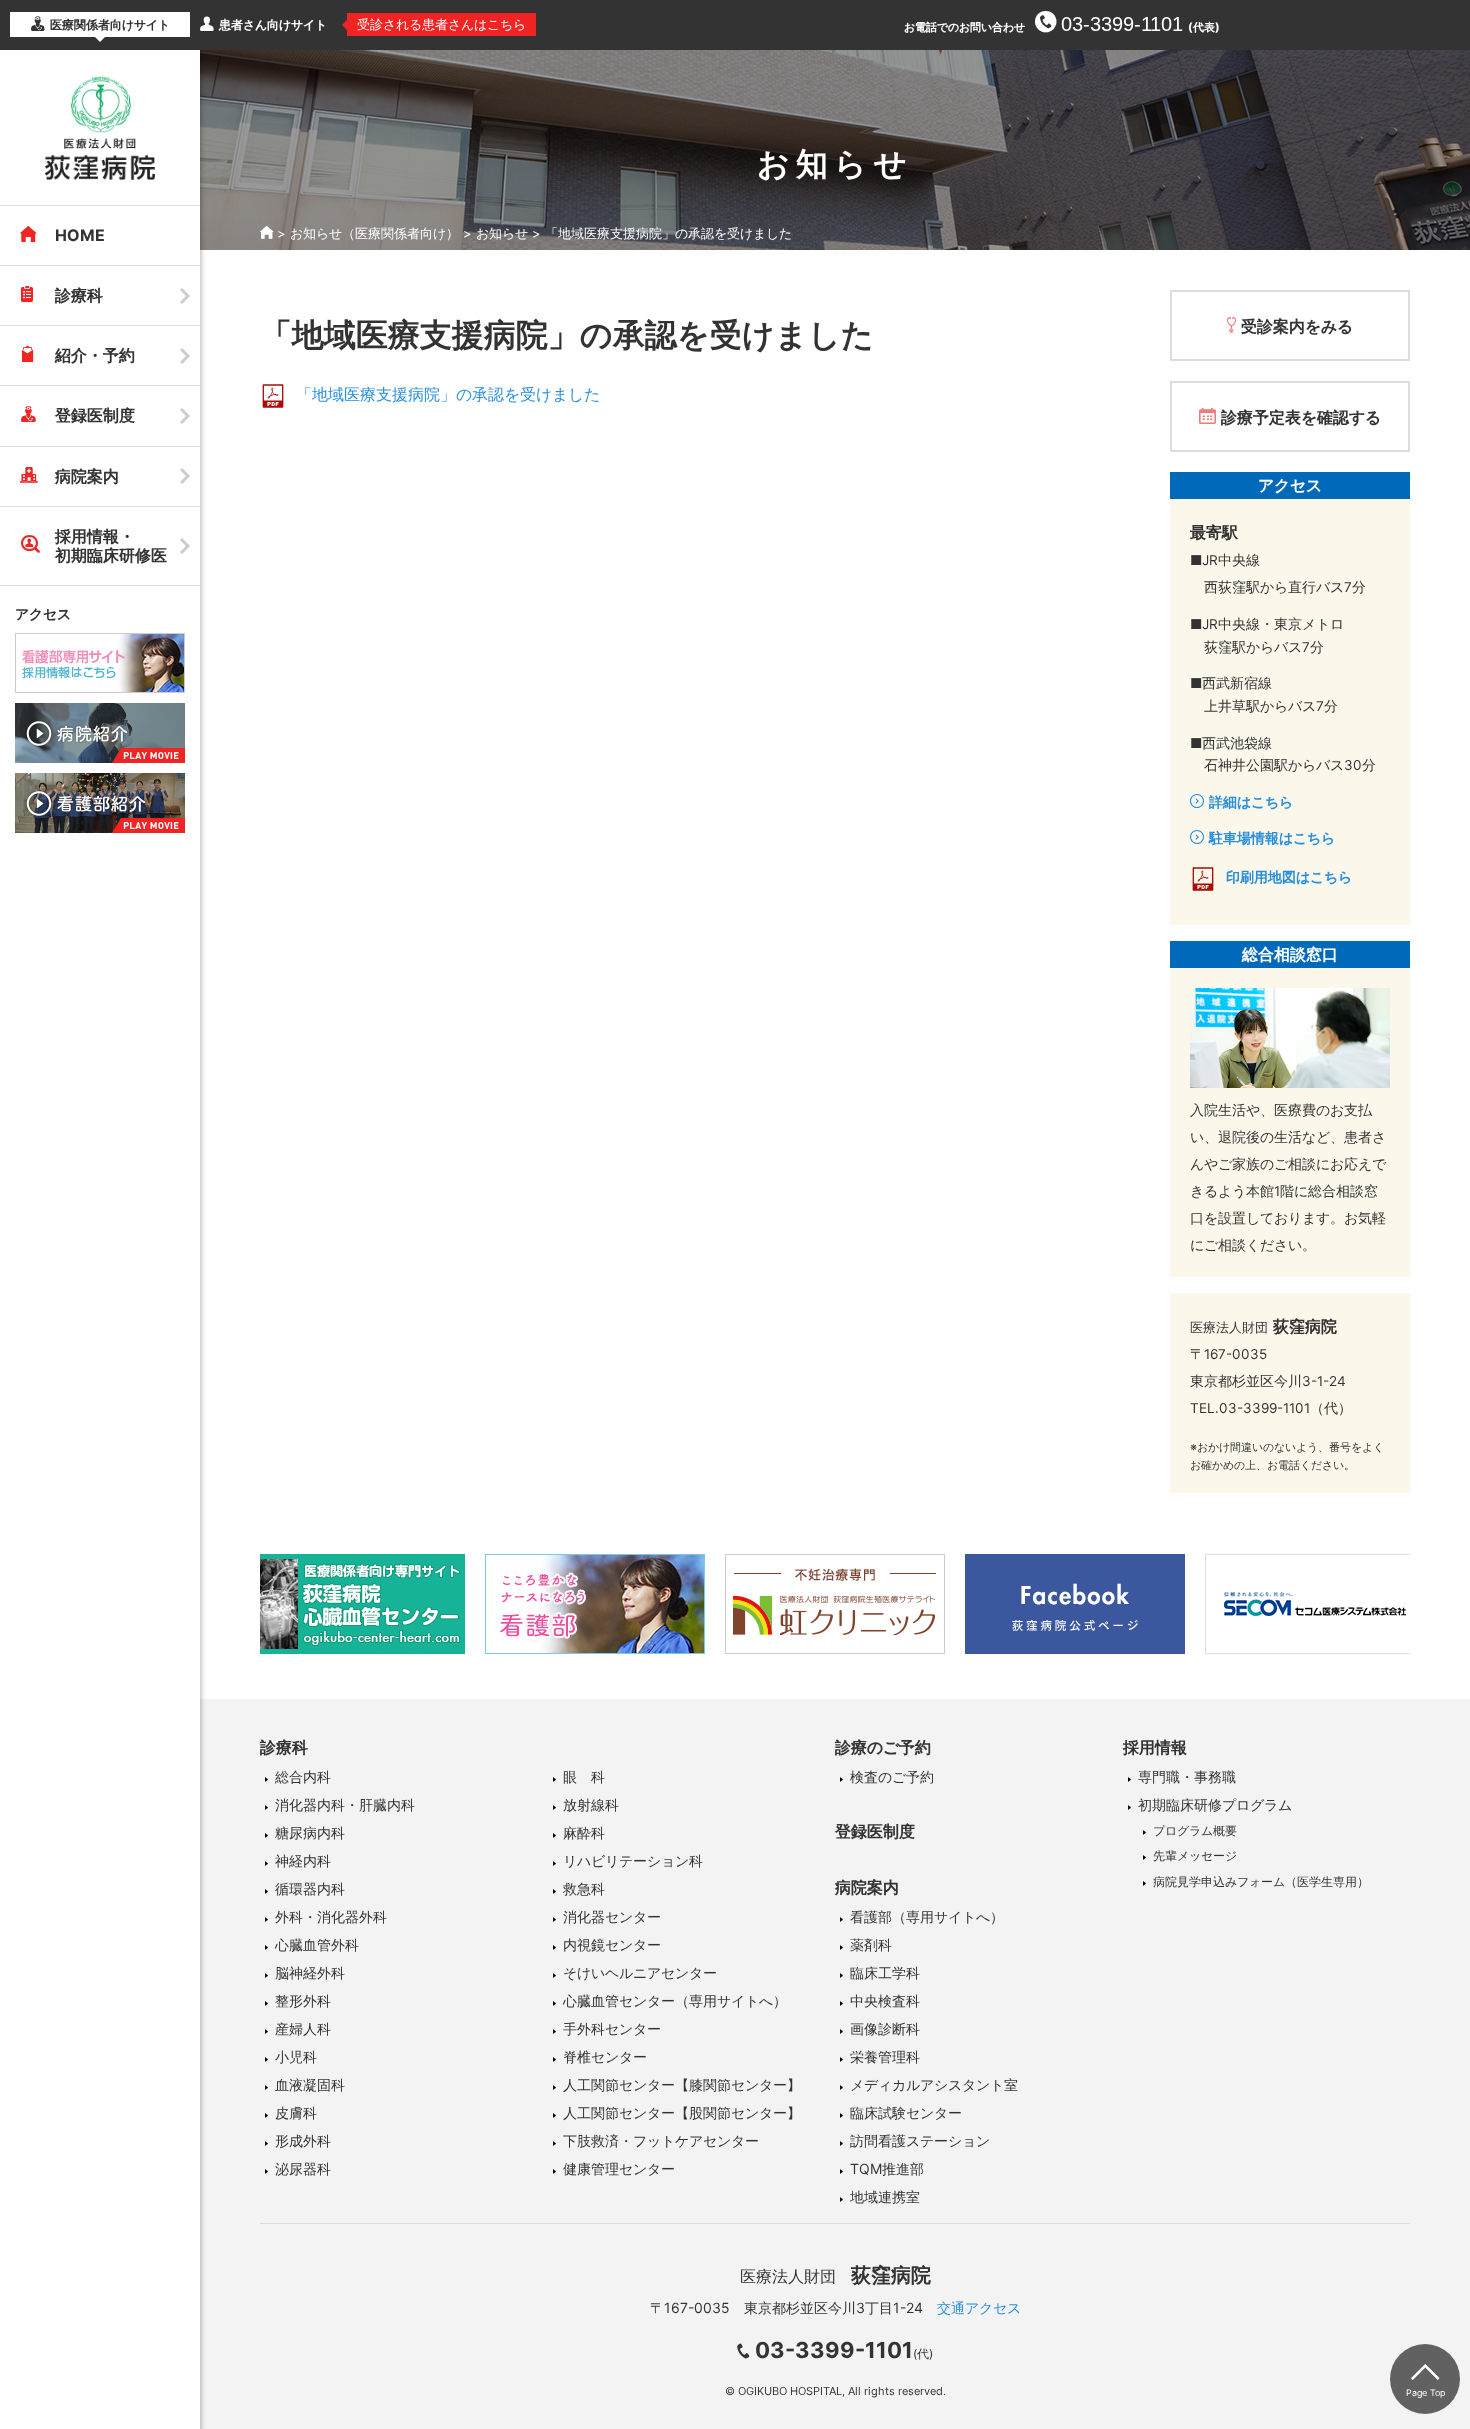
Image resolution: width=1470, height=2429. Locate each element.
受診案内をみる (1297, 326)
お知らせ (502, 233)
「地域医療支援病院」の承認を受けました (448, 394)
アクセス (43, 613)
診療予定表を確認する (1301, 417)
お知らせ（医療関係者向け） (374, 233)
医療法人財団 (835, 2276)
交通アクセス (979, 2307)
